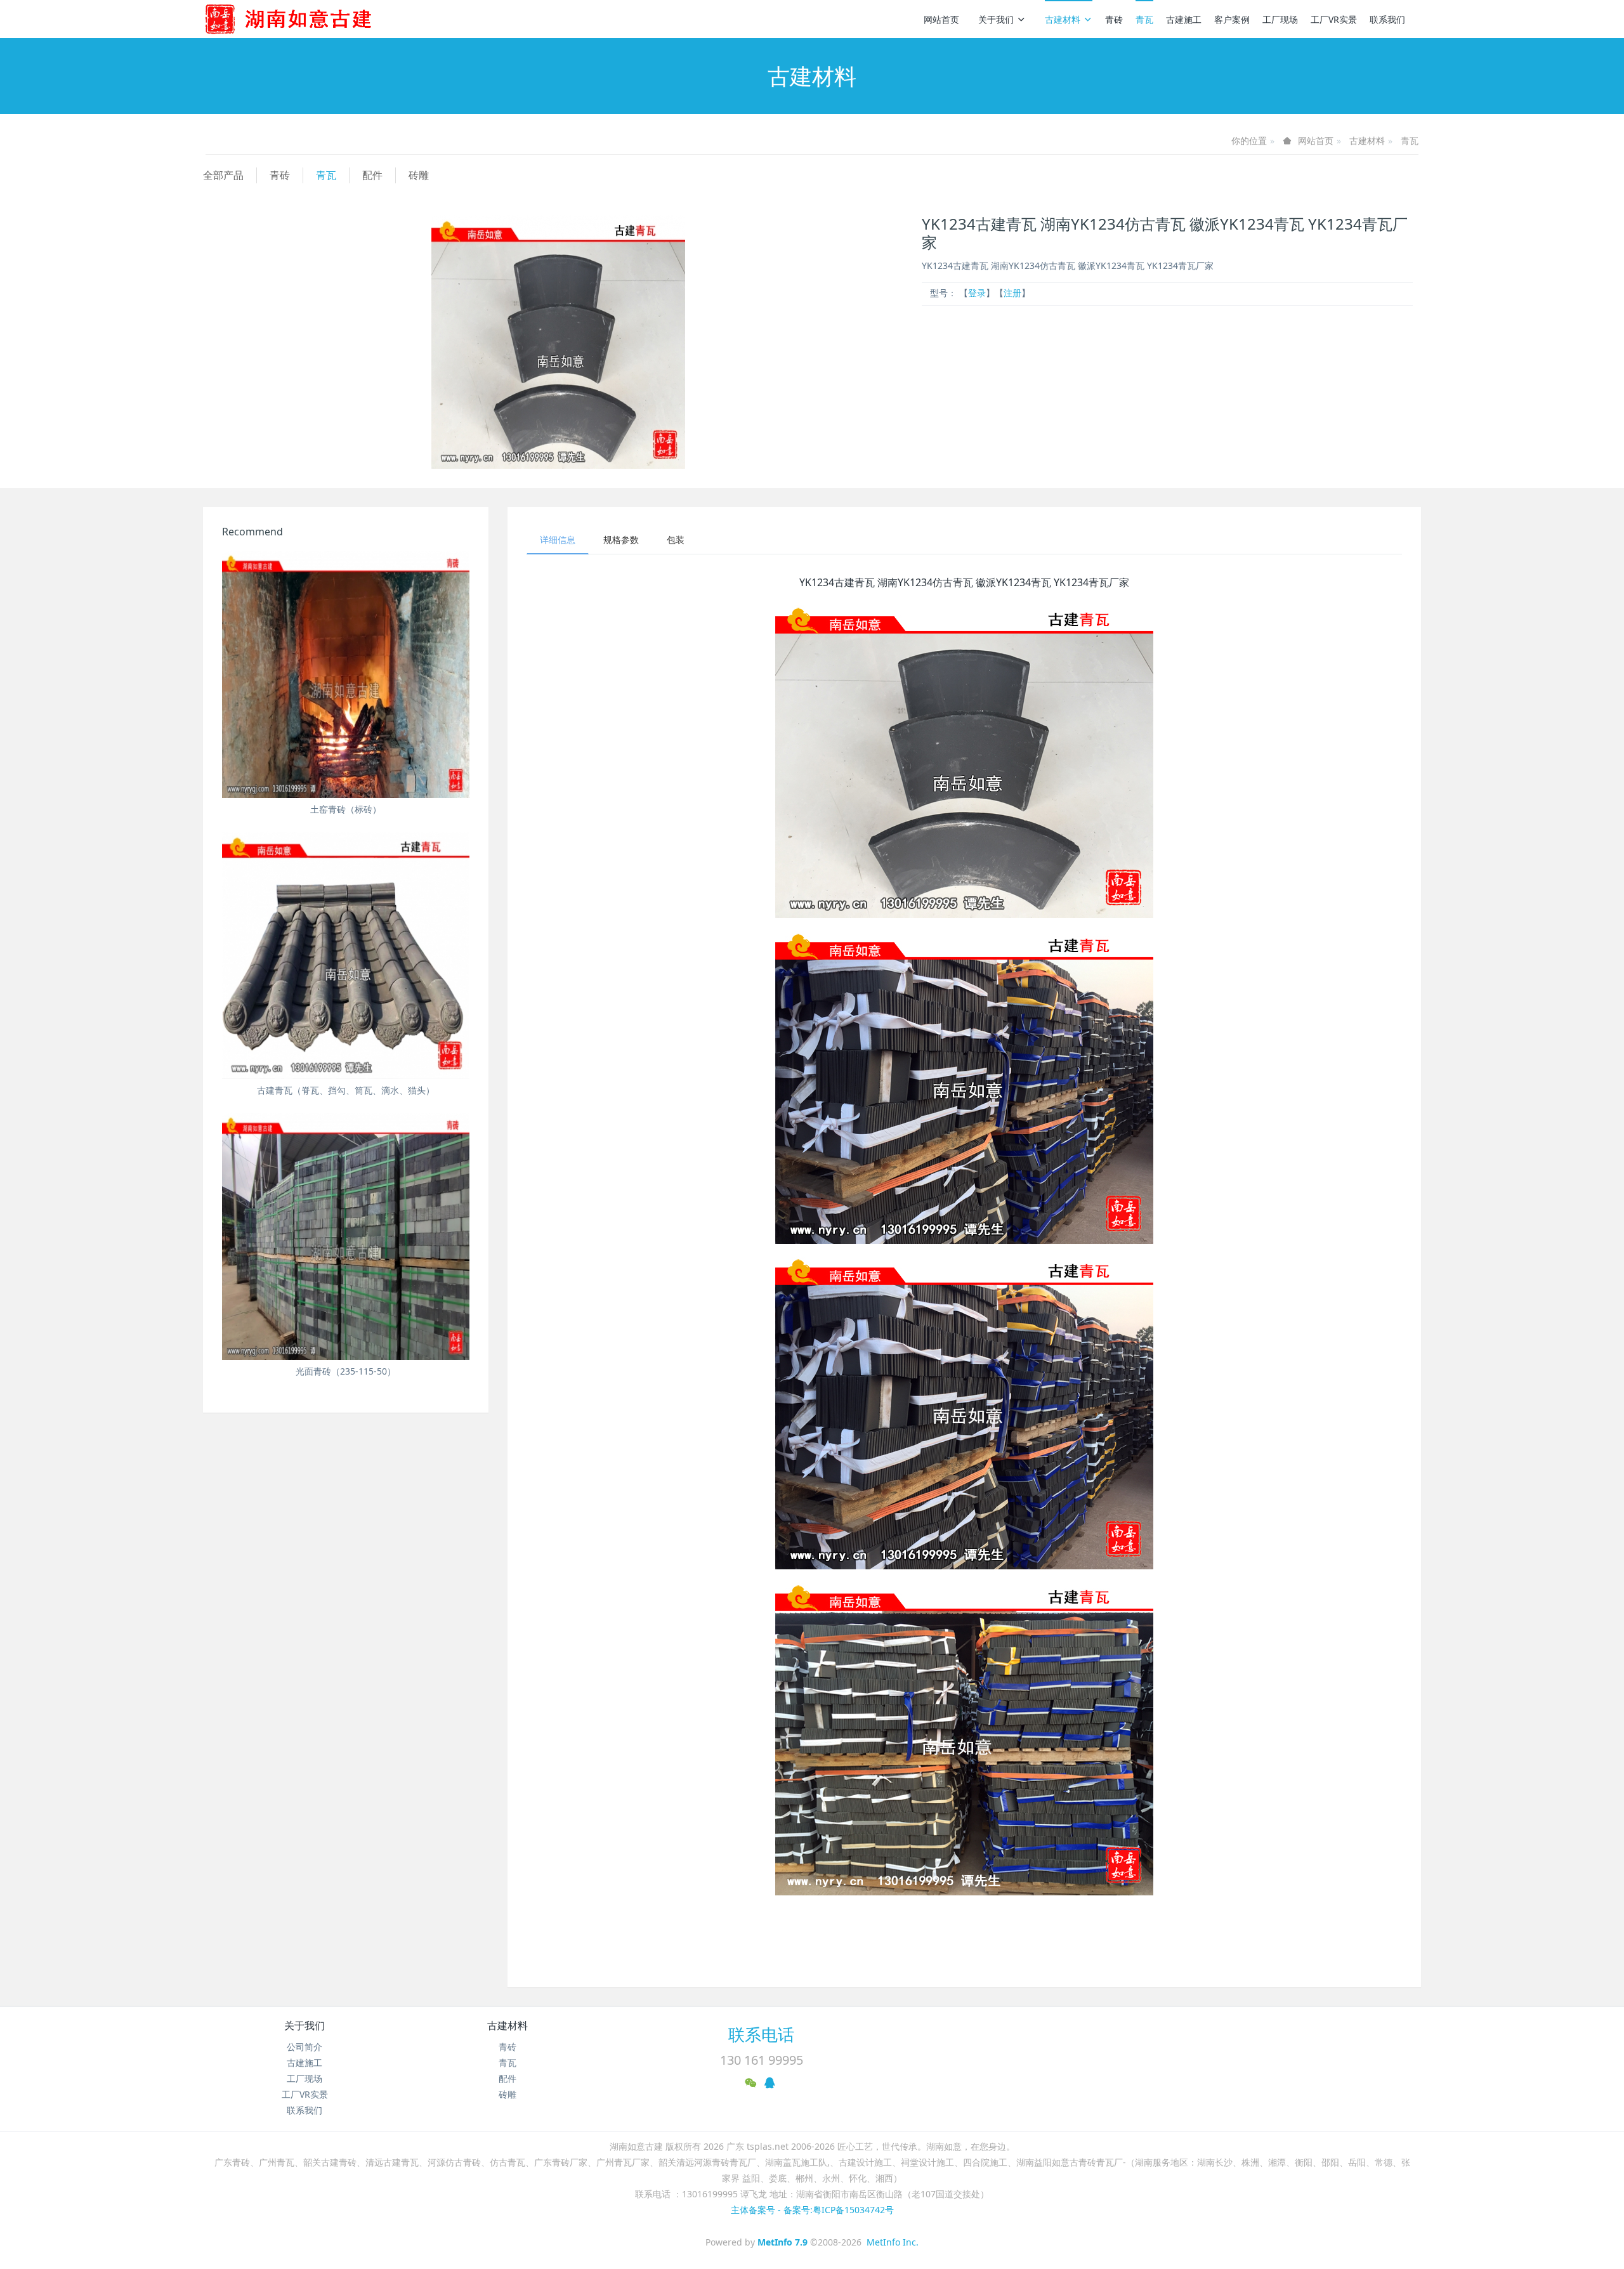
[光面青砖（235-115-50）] (346, 1236)
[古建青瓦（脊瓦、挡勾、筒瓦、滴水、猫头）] (346, 955)
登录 (977, 293)
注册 (1012, 293)
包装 (676, 539)
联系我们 (1387, 19)
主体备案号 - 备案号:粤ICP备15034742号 (812, 2210)
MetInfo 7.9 (783, 2242)
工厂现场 (1280, 19)
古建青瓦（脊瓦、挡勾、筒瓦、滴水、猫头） (346, 1090)
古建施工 (1184, 19)
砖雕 (419, 175)
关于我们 (996, 19)
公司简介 (304, 2047)
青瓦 (1144, 19)
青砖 (1114, 19)
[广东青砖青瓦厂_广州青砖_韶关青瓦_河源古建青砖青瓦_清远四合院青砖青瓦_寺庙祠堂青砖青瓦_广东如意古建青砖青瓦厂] (309, 19)
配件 (372, 175)
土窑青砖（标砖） (346, 809)
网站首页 (941, 19)
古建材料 (1063, 19)
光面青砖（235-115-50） (346, 1371)
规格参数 (621, 539)
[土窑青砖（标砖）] (346, 674)
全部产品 (223, 175)
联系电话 (761, 2034)
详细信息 (558, 539)
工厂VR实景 (1334, 19)
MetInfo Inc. (893, 2242)
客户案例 (1232, 19)
